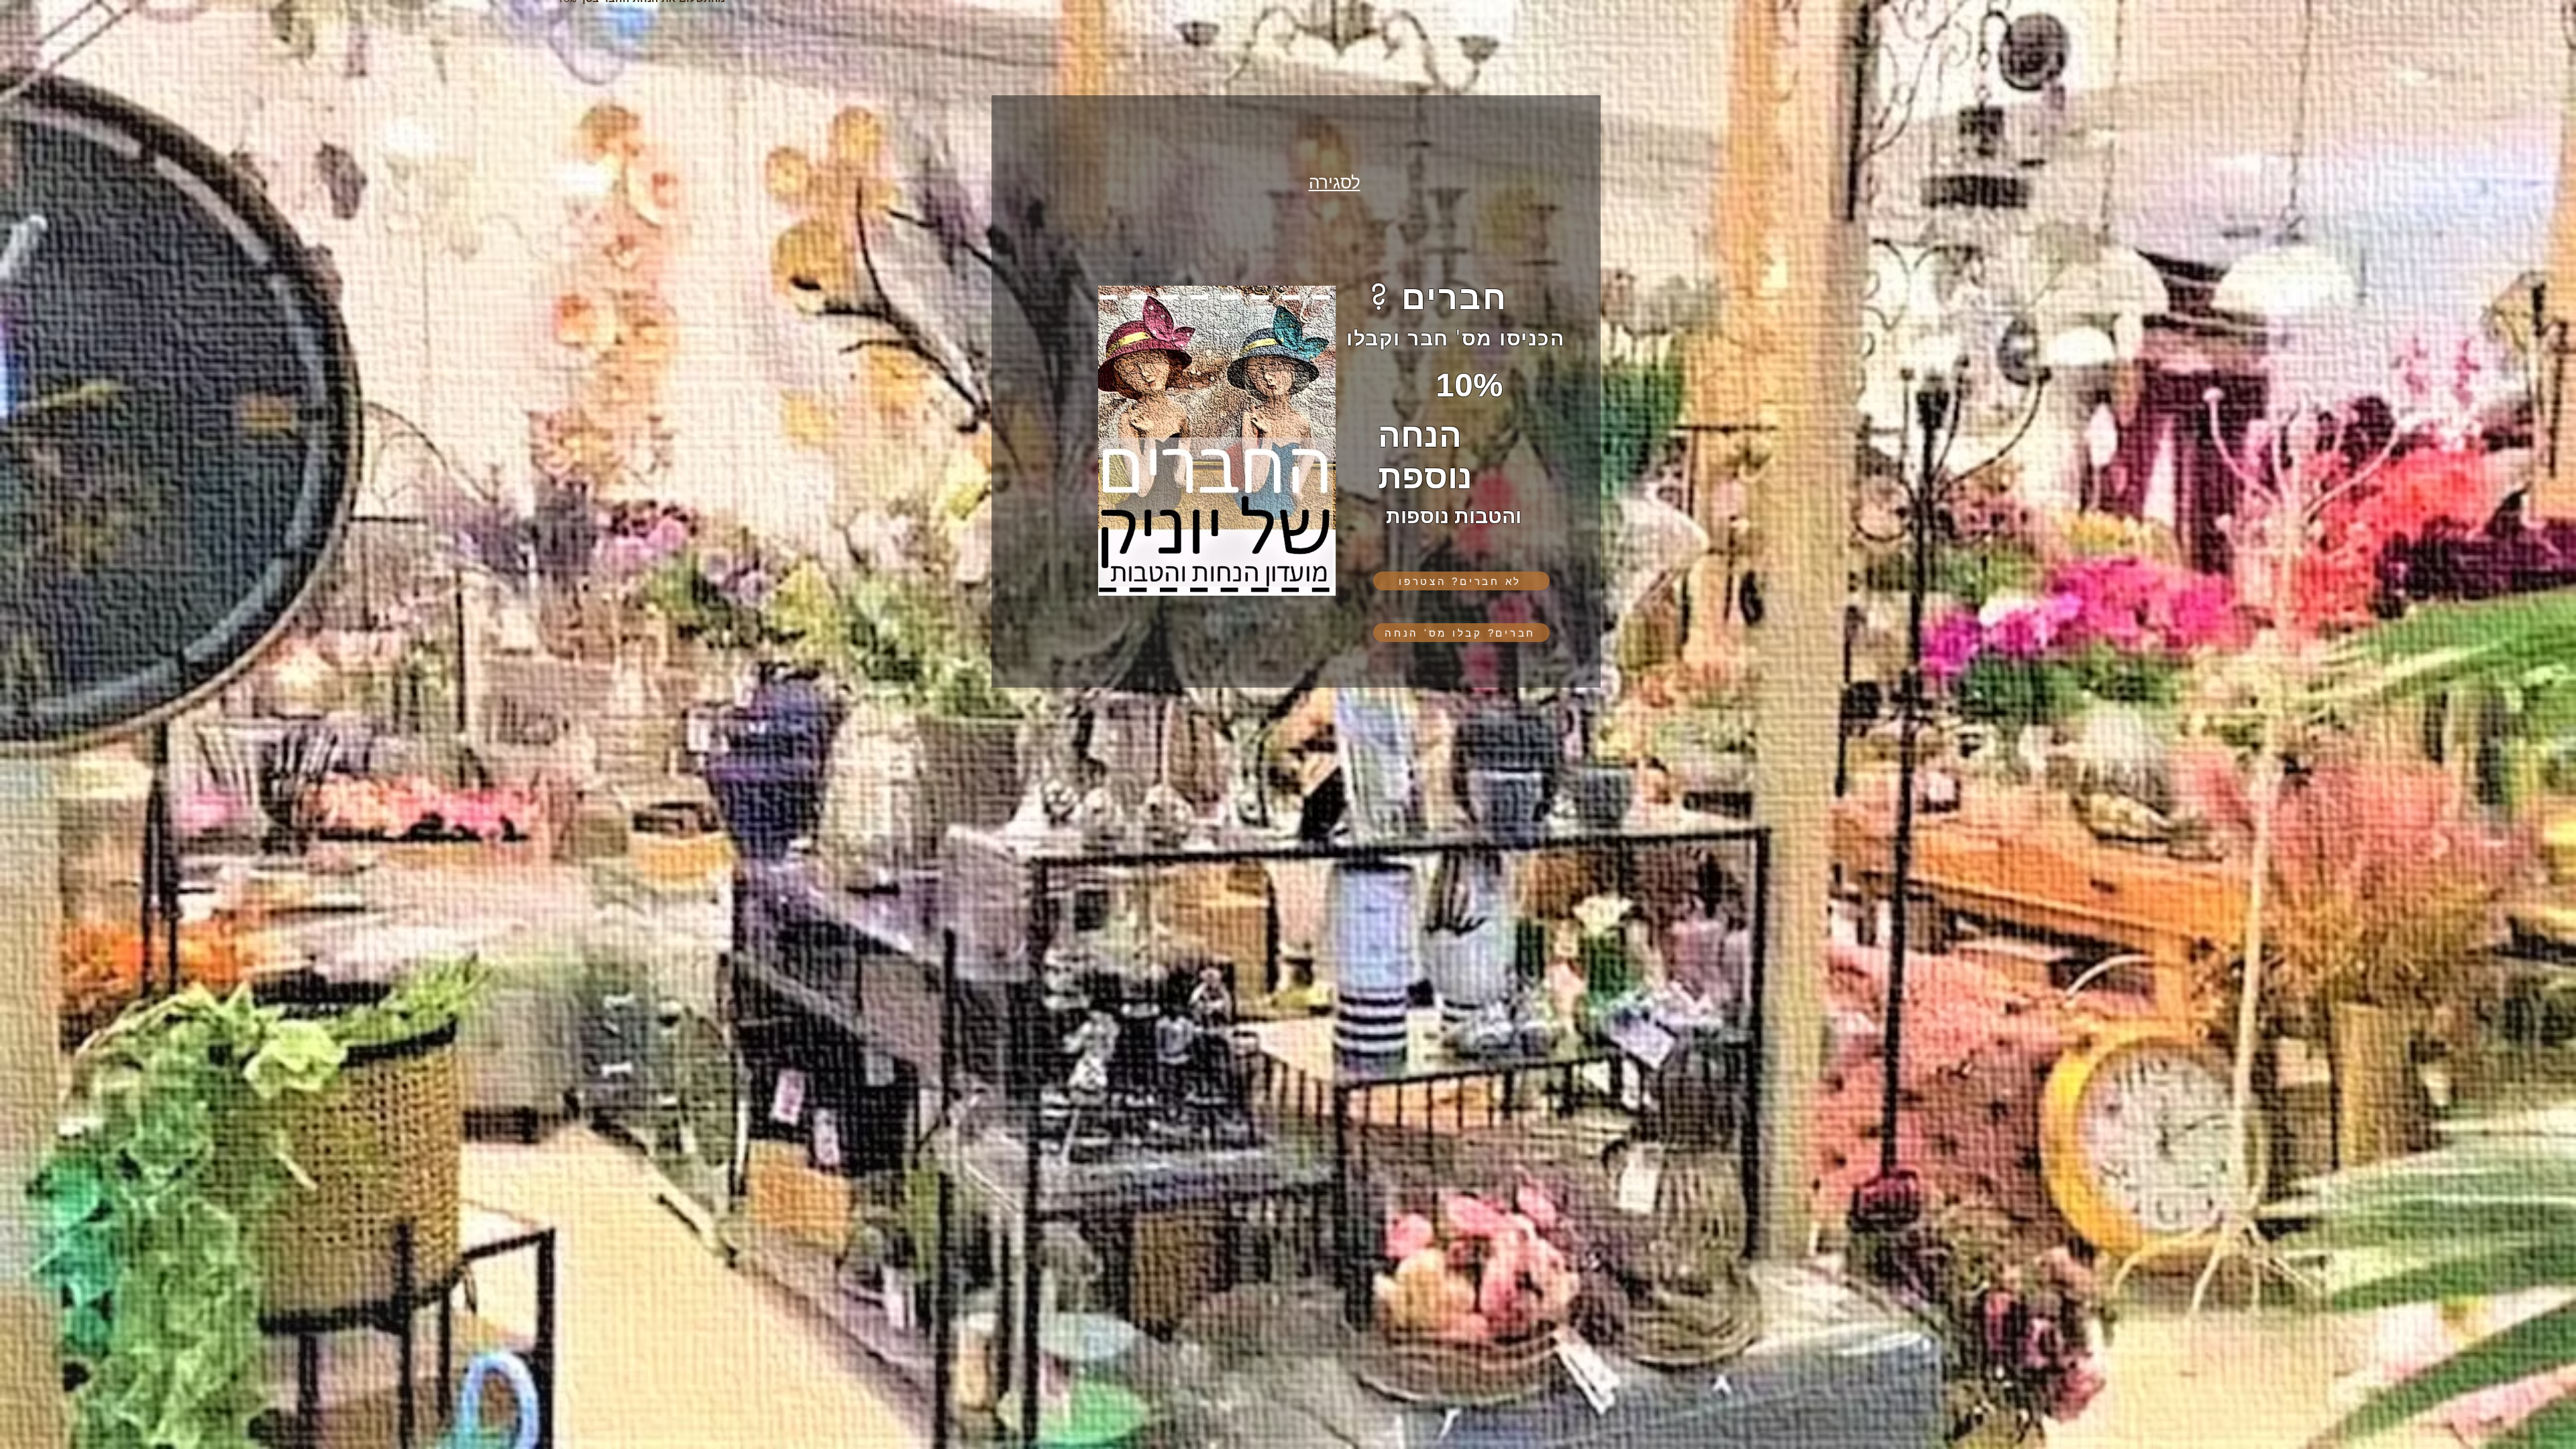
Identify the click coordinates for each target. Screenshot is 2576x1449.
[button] (1461, 576)
